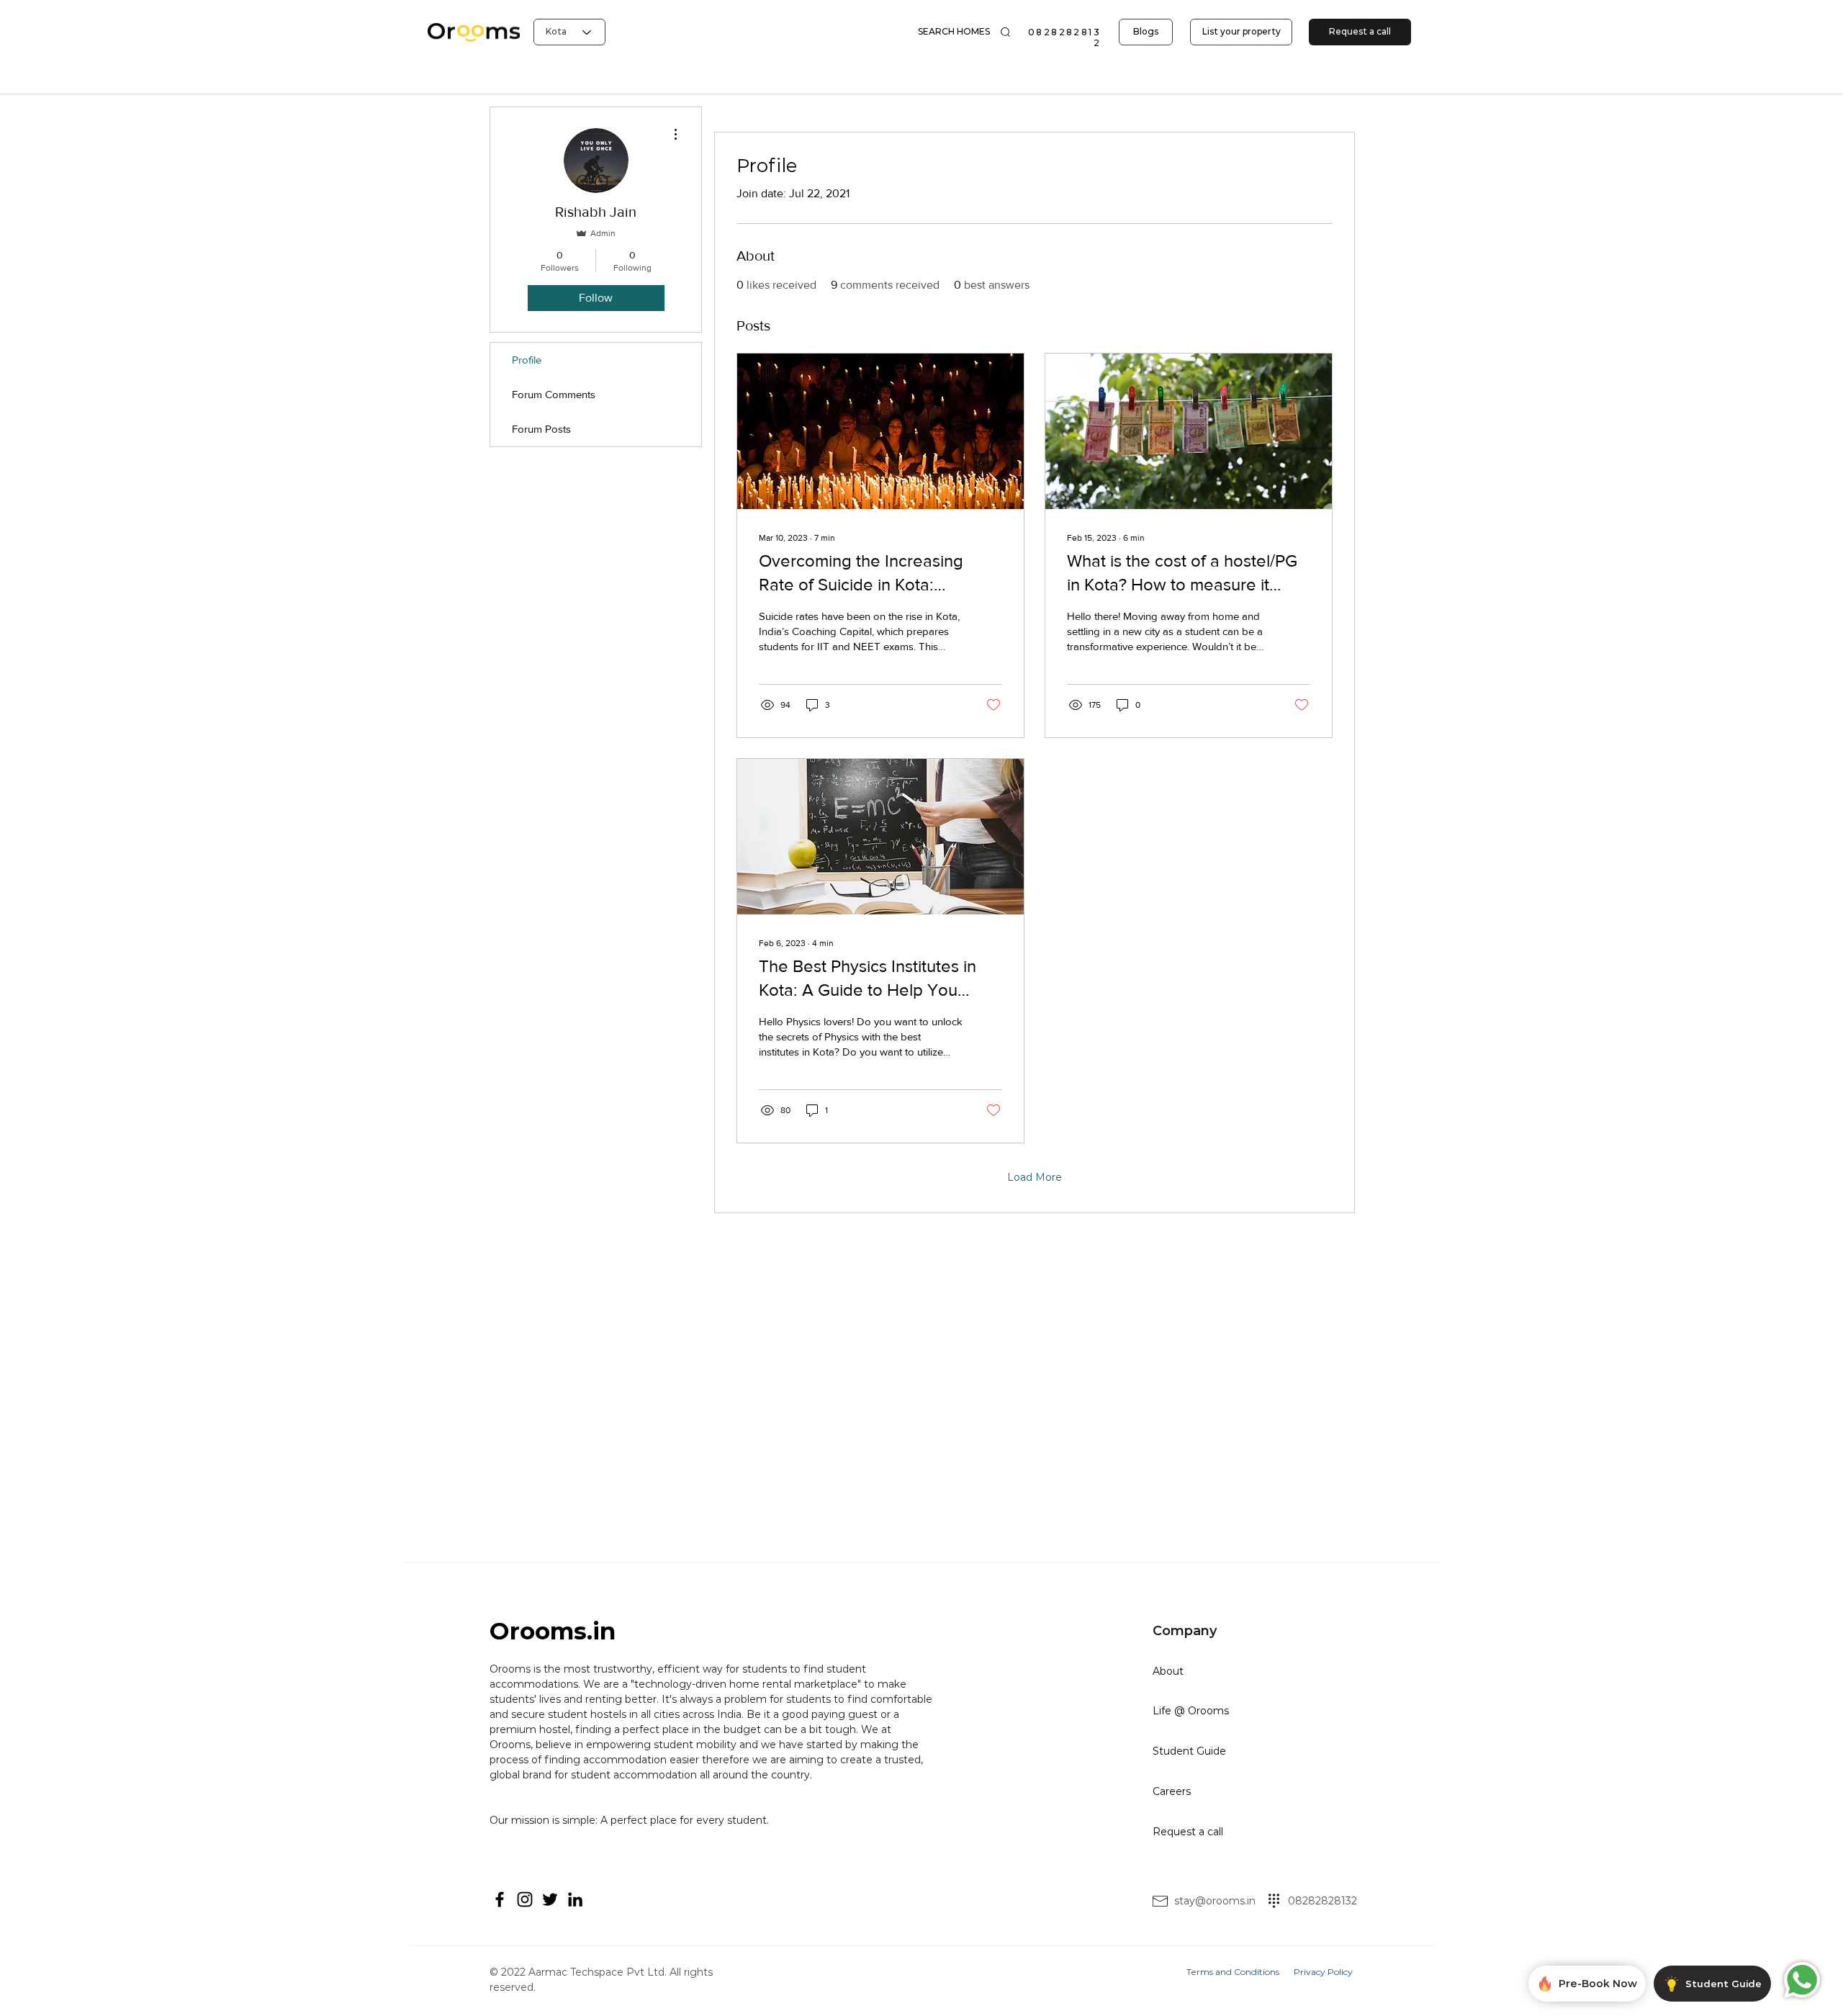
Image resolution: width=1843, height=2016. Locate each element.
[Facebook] (500, 1899)
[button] (954, 32)
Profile (527, 360)
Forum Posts (541, 429)
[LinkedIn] (575, 1899)
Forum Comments (554, 394)
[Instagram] (525, 1899)
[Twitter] (550, 1899)
